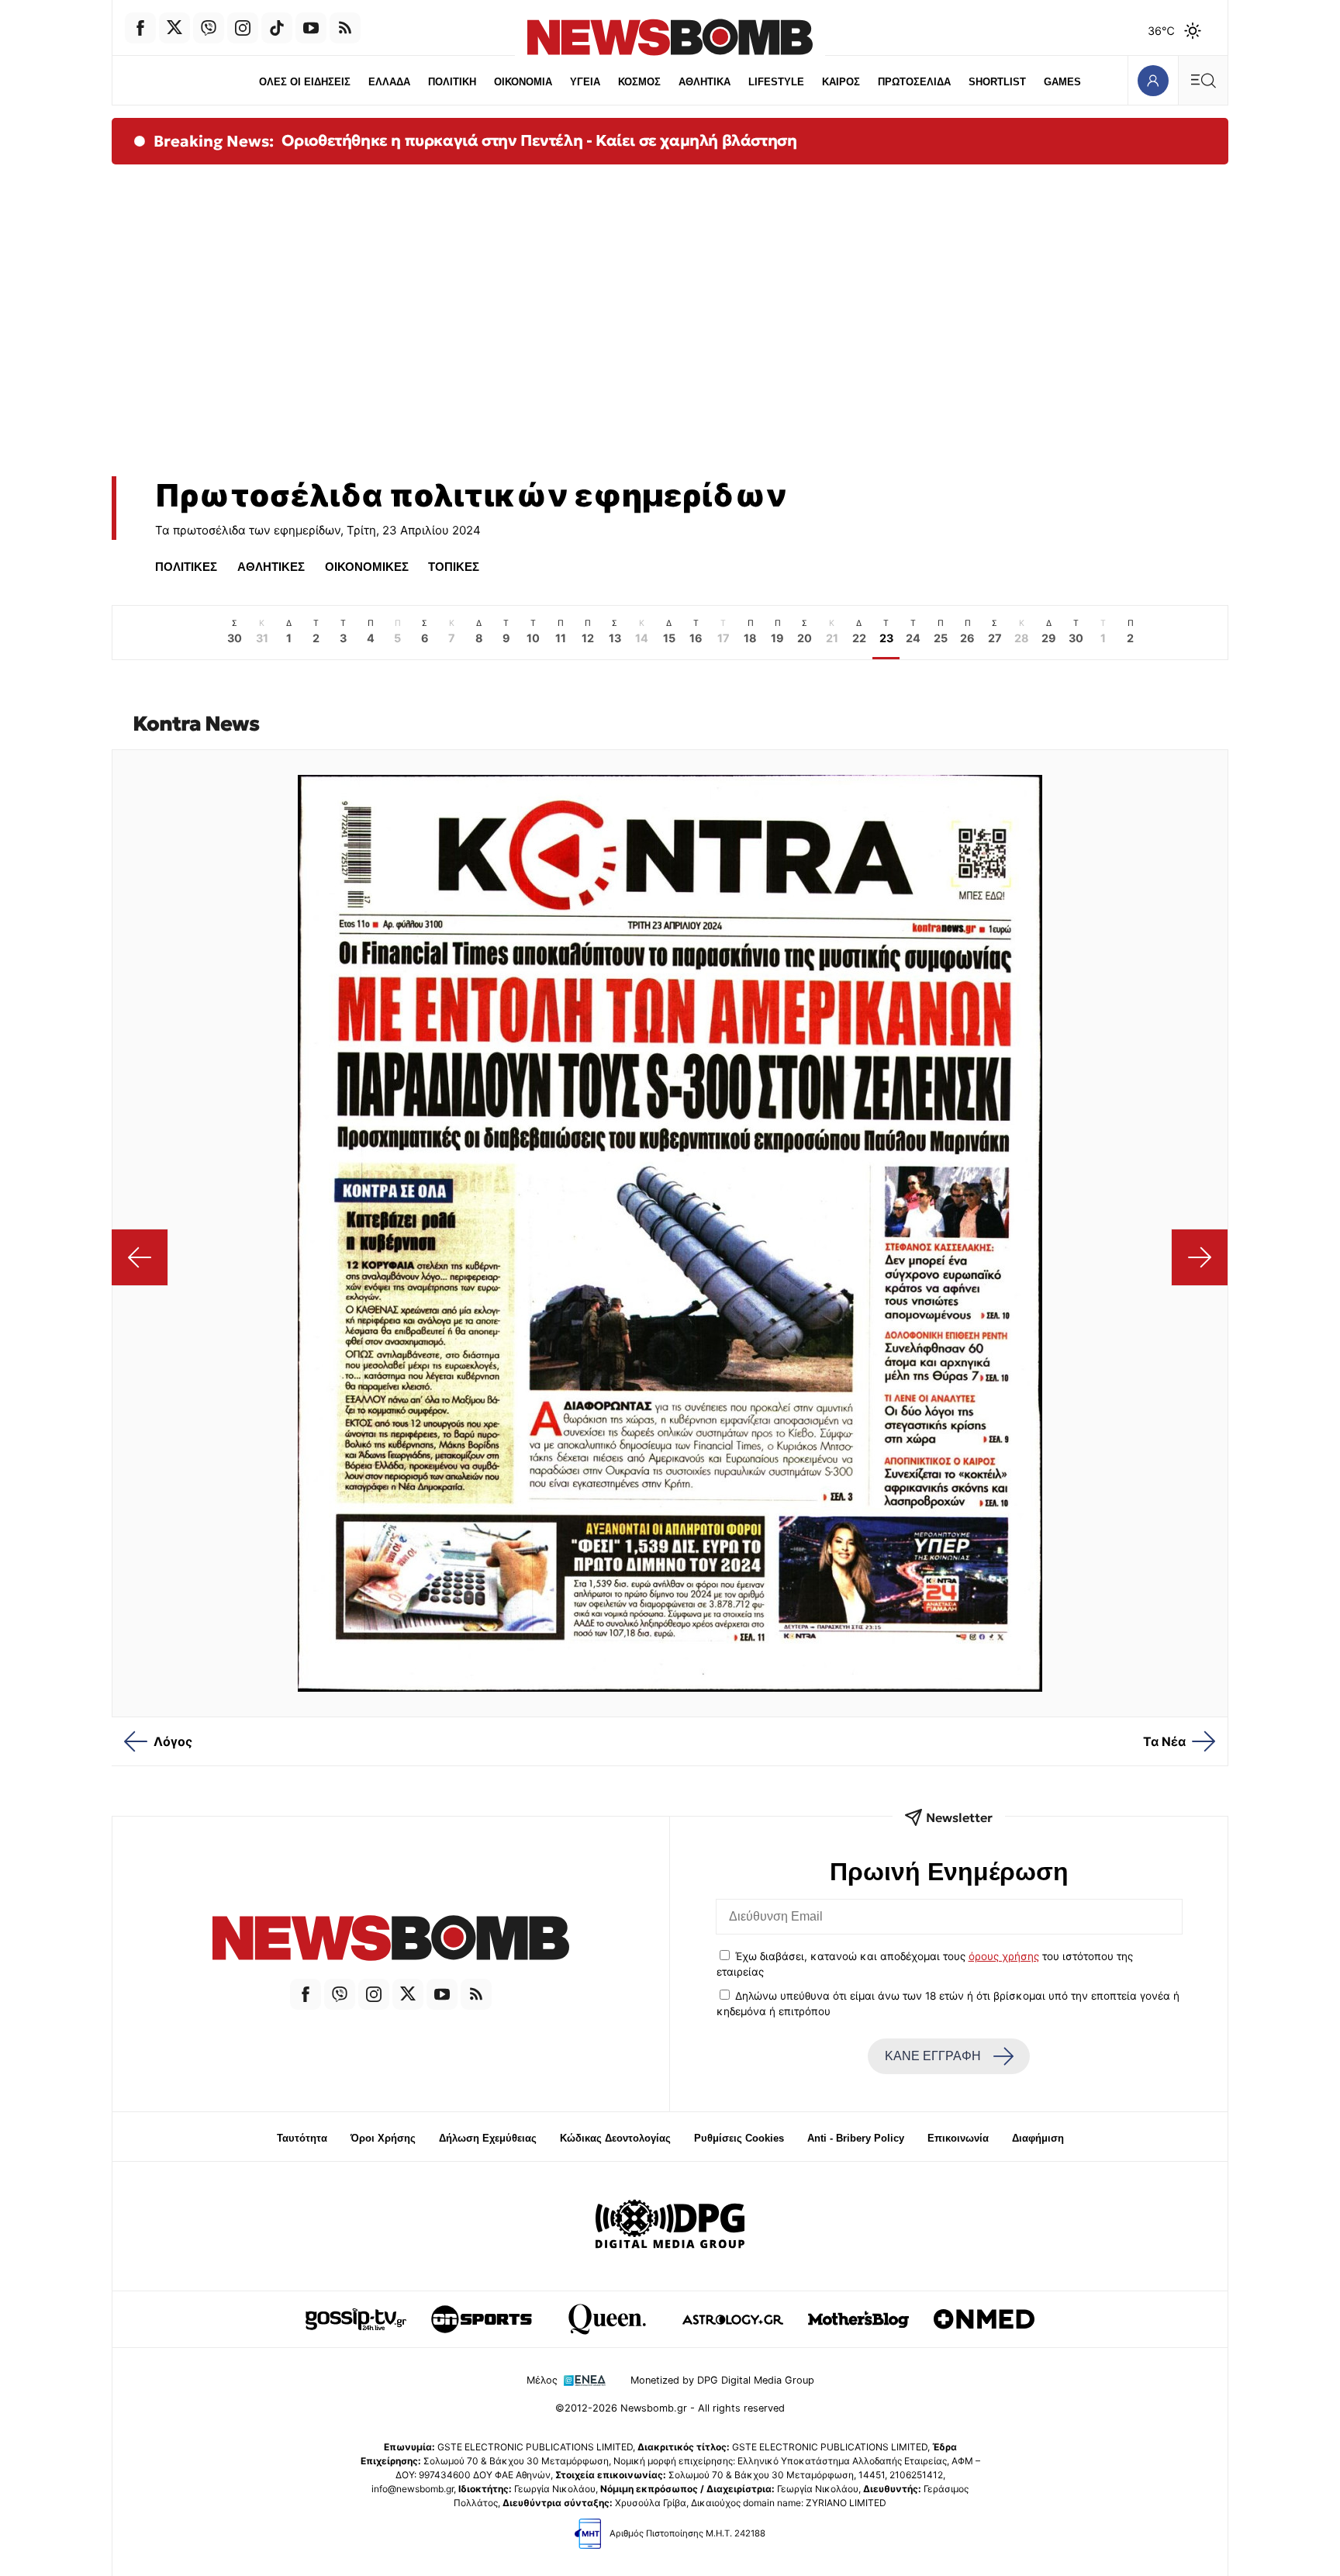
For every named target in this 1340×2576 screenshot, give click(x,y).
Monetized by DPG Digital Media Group (722, 2380)
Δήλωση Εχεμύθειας (488, 2138)
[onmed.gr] (984, 2319)
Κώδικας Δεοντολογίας (615, 2138)
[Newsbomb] (391, 1940)
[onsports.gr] (482, 2319)
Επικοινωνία (958, 2138)
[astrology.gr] (733, 2319)
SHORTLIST (997, 82)
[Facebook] (140, 28)
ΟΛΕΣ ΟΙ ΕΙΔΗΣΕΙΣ (305, 82)
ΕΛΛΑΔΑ (389, 82)
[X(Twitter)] (174, 28)
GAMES (1062, 82)
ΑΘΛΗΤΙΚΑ (705, 82)
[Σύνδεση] (1153, 80)
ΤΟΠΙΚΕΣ (454, 567)
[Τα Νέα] (1199, 1257)
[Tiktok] (277, 28)
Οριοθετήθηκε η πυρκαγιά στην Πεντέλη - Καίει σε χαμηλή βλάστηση (539, 140)
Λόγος (173, 1741)
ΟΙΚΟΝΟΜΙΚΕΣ (367, 567)
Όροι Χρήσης (383, 2138)
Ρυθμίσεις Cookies (739, 2138)
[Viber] (209, 28)
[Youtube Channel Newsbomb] (311, 28)
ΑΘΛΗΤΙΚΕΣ (271, 567)
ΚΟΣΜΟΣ (639, 82)
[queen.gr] (607, 2319)
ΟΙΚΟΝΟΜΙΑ (523, 82)
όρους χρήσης (1004, 1956)
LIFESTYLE (776, 82)
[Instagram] (243, 28)
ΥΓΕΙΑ (585, 82)
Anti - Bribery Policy (856, 2138)
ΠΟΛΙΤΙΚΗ (452, 82)
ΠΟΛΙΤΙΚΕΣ (186, 567)
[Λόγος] (140, 1257)
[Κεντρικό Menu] (1203, 80)
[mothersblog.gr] (858, 2319)
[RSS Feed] (345, 28)
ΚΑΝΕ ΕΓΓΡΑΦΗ (933, 2056)
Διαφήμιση (1038, 2138)
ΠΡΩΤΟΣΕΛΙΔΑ (914, 82)
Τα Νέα (1164, 1741)
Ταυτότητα (302, 2138)
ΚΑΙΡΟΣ (841, 82)
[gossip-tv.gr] (356, 2319)
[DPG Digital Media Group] (670, 2226)
